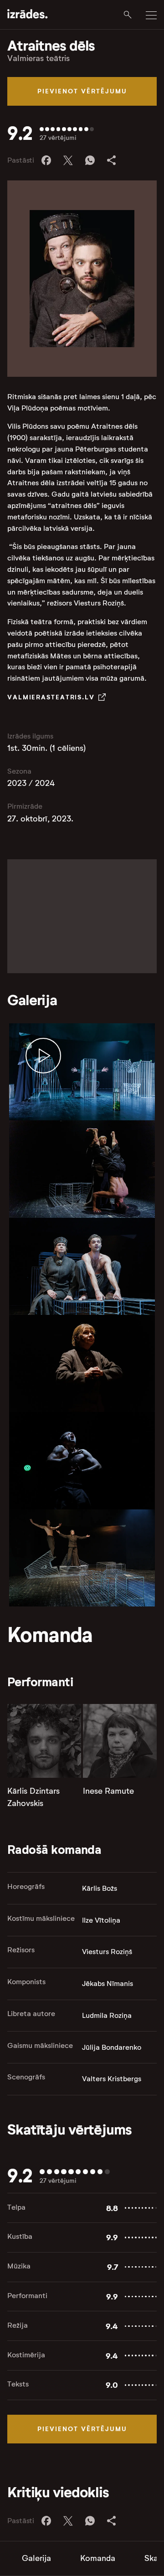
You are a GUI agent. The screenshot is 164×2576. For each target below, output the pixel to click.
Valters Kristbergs (112, 2079)
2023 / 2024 (31, 783)
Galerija (36, 2558)
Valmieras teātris (38, 58)
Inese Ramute (108, 1791)
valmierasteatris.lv (51, 697)
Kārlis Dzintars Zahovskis (33, 1797)
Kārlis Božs (100, 1888)
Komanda (98, 2558)
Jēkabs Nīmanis (108, 1983)
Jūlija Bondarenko (112, 2047)
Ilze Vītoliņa (101, 1920)
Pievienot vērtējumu (82, 91)
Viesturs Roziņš (107, 1952)
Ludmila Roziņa (107, 2015)
